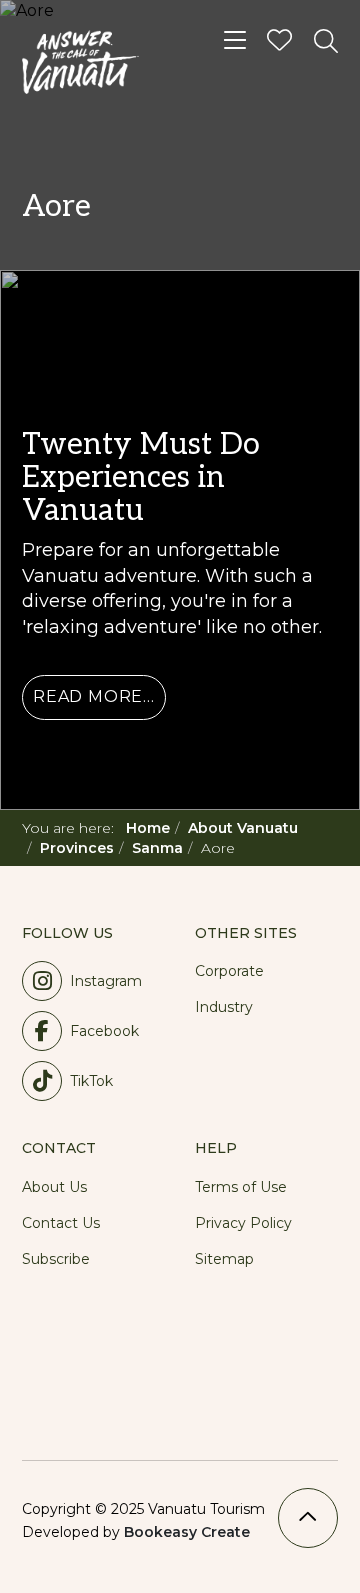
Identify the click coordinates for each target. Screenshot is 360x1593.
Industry (224, 1007)
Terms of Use (241, 1187)
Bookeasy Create (187, 1532)
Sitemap (224, 1259)
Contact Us (61, 1223)
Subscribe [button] (56, 1259)
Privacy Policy (243, 1223)
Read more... (94, 696)
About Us (54, 1187)
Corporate (229, 971)
